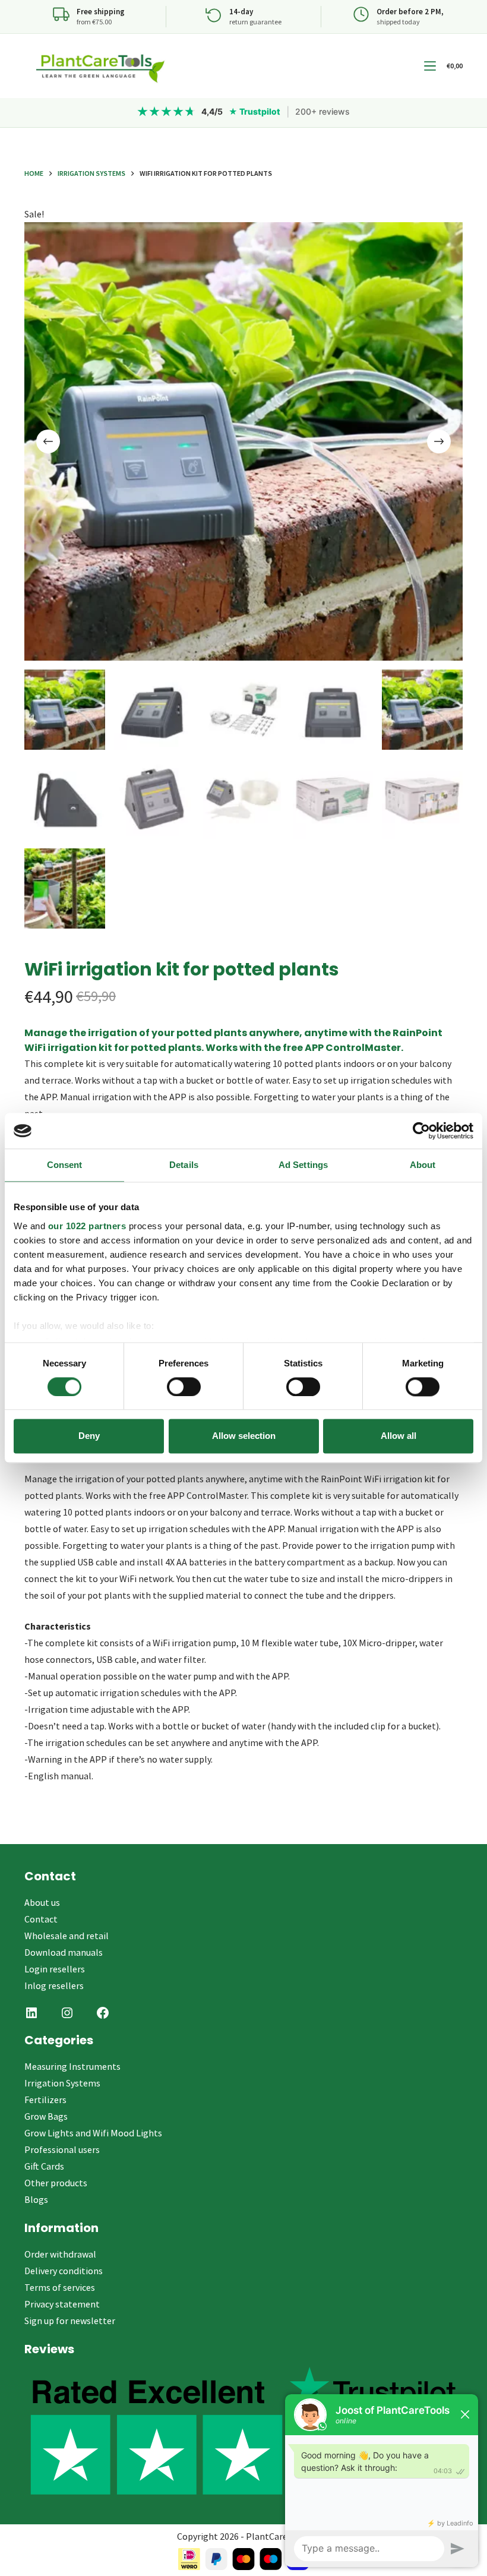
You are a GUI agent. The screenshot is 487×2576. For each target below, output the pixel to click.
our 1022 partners (87, 1226)
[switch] (184, 1387)
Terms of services (60, 2287)
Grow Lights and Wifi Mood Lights (93, 2133)
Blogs (36, 2199)
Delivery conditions (64, 2271)
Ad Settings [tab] (303, 1165)
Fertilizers (45, 2100)
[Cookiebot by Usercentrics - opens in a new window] (421, 1131)
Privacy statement (62, 2304)
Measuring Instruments (72, 2066)
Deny (89, 1436)
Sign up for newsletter (70, 2321)
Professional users (62, 2149)
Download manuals (64, 1952)
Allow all (399, 1436)
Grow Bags (46, 2116)
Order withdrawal (60, 2254)
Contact (41, 1919)
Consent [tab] (65, 1165)
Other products (56, 2183)
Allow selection (244, 1436)
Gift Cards (44, 2166)
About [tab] (423, 1165)
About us (42, 1902)
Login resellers (55, 1969)
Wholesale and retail (67, 1936)
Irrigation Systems (62, 2083)
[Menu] (430, 66)
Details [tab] (184, 1165)
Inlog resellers (54, 1985)
